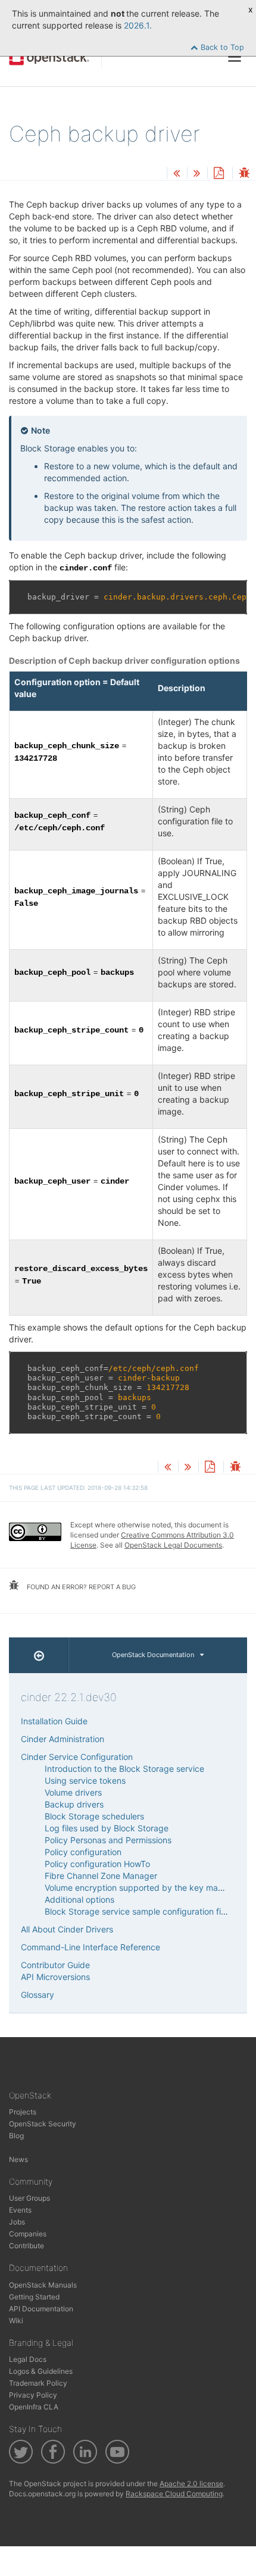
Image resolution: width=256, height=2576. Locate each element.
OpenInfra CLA (34, 2407)
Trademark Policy (38, 2383)
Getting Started (34, 2297)
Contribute (26, 2246)
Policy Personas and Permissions (108, 1840)
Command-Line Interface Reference (90, 1947)
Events (20, 2210)
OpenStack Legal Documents (173, 1545)
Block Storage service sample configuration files (138, 1911)
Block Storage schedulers (94, 1816)
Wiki (16, 2321)
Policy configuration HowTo (97, 1864)
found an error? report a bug (80, 1587)
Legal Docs (28, 2359)
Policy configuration (83, 1852)
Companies (28, 2234)
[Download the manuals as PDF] (218, 174)
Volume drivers (73, 1792)
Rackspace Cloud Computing (174, 2494)
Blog (16, 2136)
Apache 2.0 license (191, 2484)
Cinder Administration (63, 1739)
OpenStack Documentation (153, 1655)
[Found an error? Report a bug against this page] (244, 174)
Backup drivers (74, 1804)
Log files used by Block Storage (107, 1828)
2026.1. (138, 25)
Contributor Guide (55, 1965)
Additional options (79, 1899)
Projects (23, 2112)
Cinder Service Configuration (77, 1757)
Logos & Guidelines (41, 2371)
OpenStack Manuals (43, 2285)
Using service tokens (85, 1780)
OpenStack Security (43, 2124)
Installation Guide (54, 1721)
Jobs (17, 2222)
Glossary (38, 1995)
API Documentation (41, 2309)
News (18, 2159)
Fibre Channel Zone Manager (101, 1876)
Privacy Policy (33, 2395)
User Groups (29, 2198)
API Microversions (55, 1977)
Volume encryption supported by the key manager (143, 1888)
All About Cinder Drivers (67, 1929)
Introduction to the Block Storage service (124, 1769)
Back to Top (221, 47)
